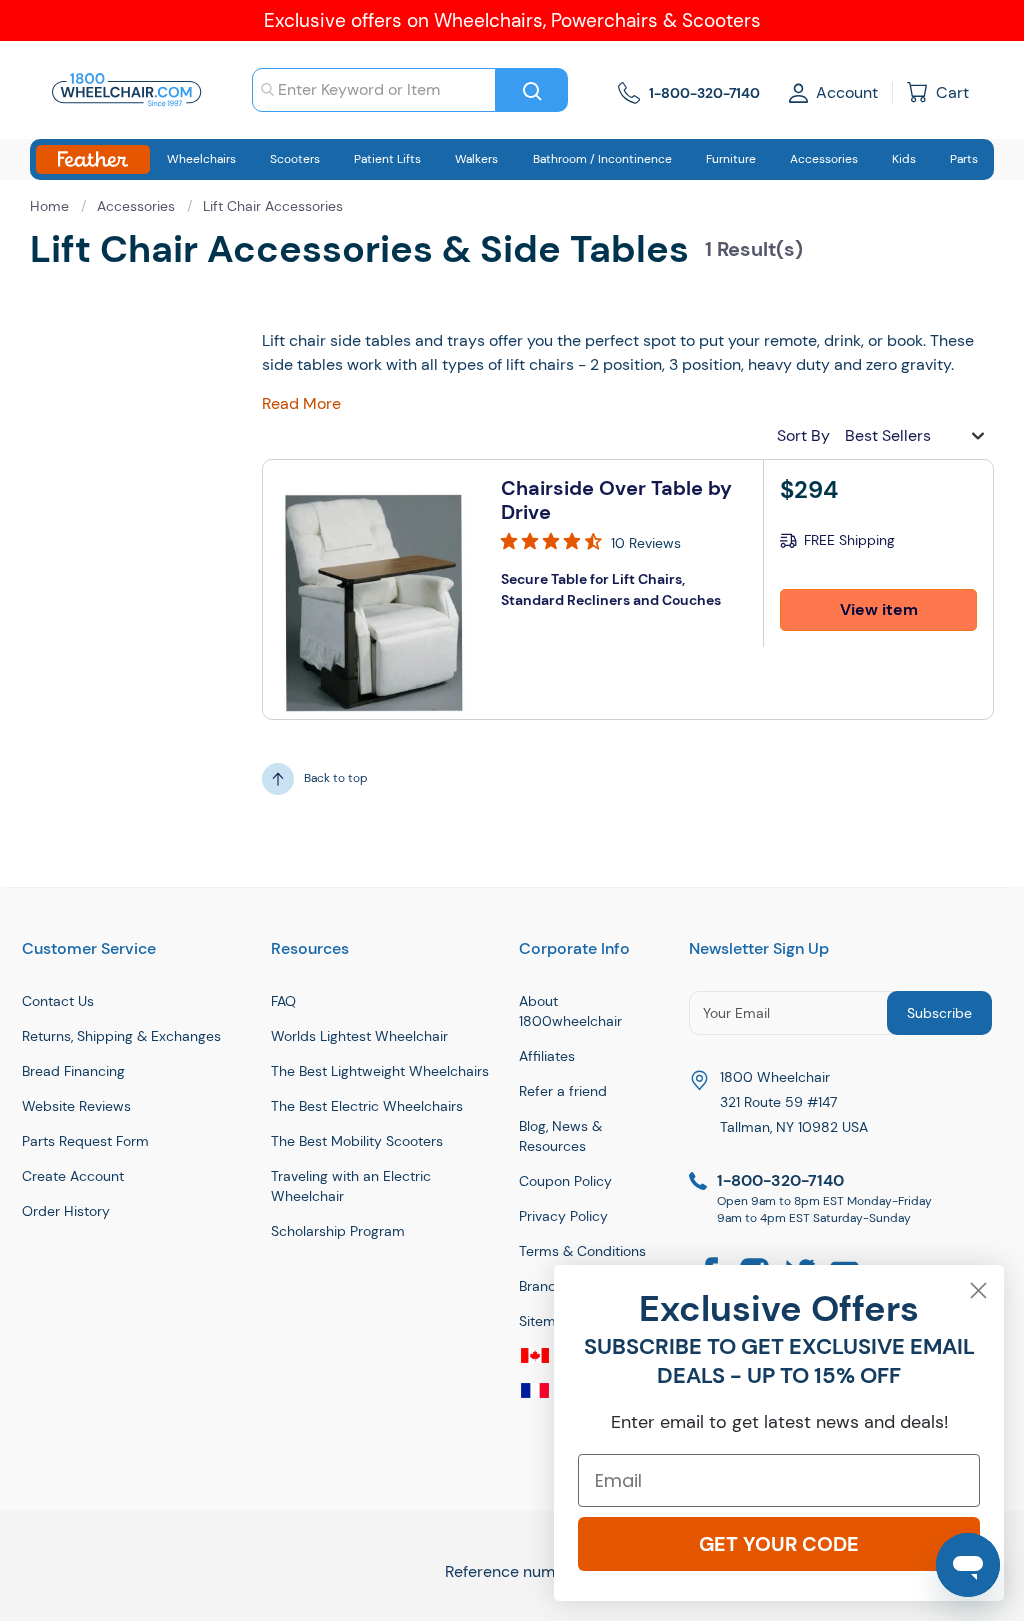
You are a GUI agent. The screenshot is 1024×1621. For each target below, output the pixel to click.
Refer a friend (563, 1091)
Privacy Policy (563, 1216)
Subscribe (939, 1013)
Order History (66, 1211)
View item (879, 609)
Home (51, 206)
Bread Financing (73, 1071)
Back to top (336, 778)
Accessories (138, 206)
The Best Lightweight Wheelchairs (380, 1071)
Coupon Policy (565, 1181)
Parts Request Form (85, 1141)
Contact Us (58, 1001)
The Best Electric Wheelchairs (367, 1106)
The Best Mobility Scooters (357, 1141)
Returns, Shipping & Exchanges (121, 1036)
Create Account (73, 1176)
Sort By (803, 435)
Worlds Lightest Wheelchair (359, 1036)
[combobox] (374, 90)
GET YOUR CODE (779, 1544)
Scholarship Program (338, 1231)
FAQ (283, 1001)
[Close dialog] (978, 1290)
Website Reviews (76, 1106)
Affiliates (547, 1056)
